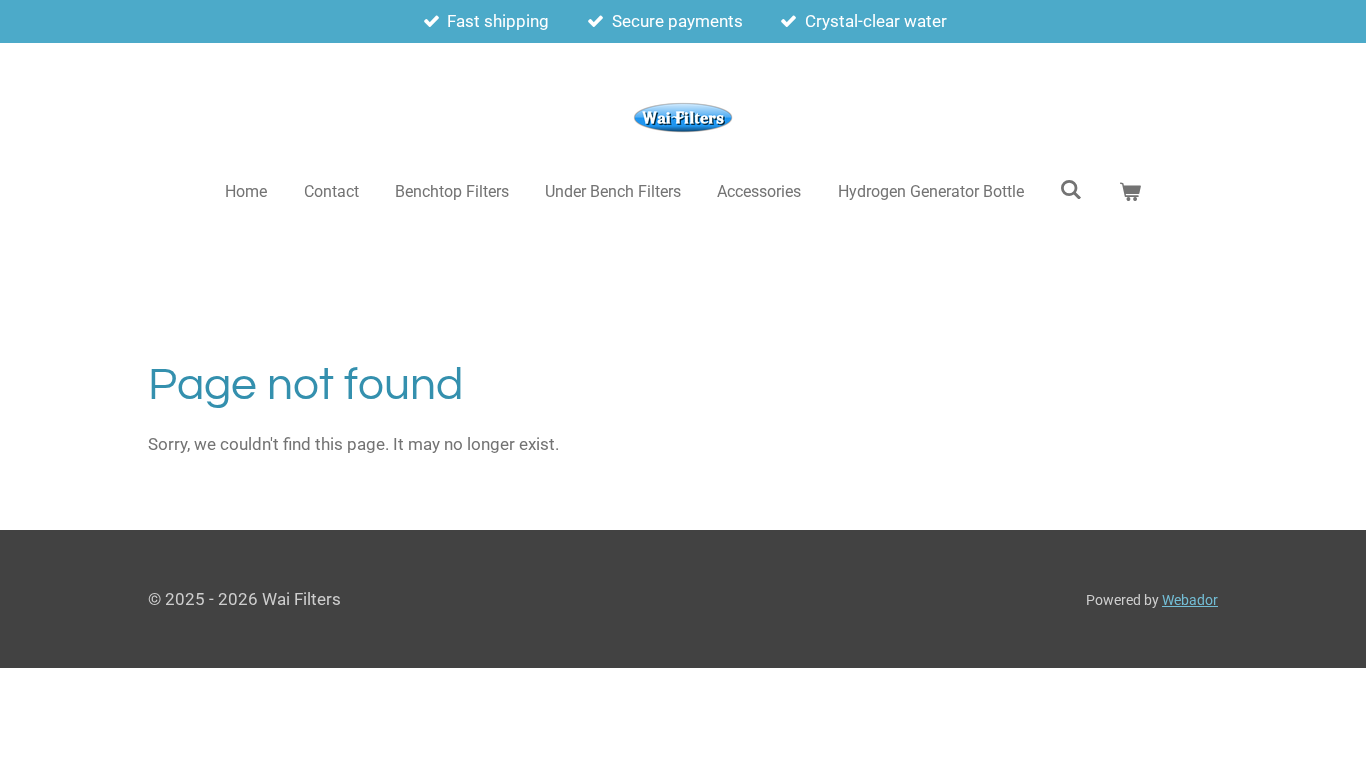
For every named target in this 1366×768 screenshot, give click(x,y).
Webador (1190, 600)
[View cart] (1129, 192)
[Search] (1071, 189)
